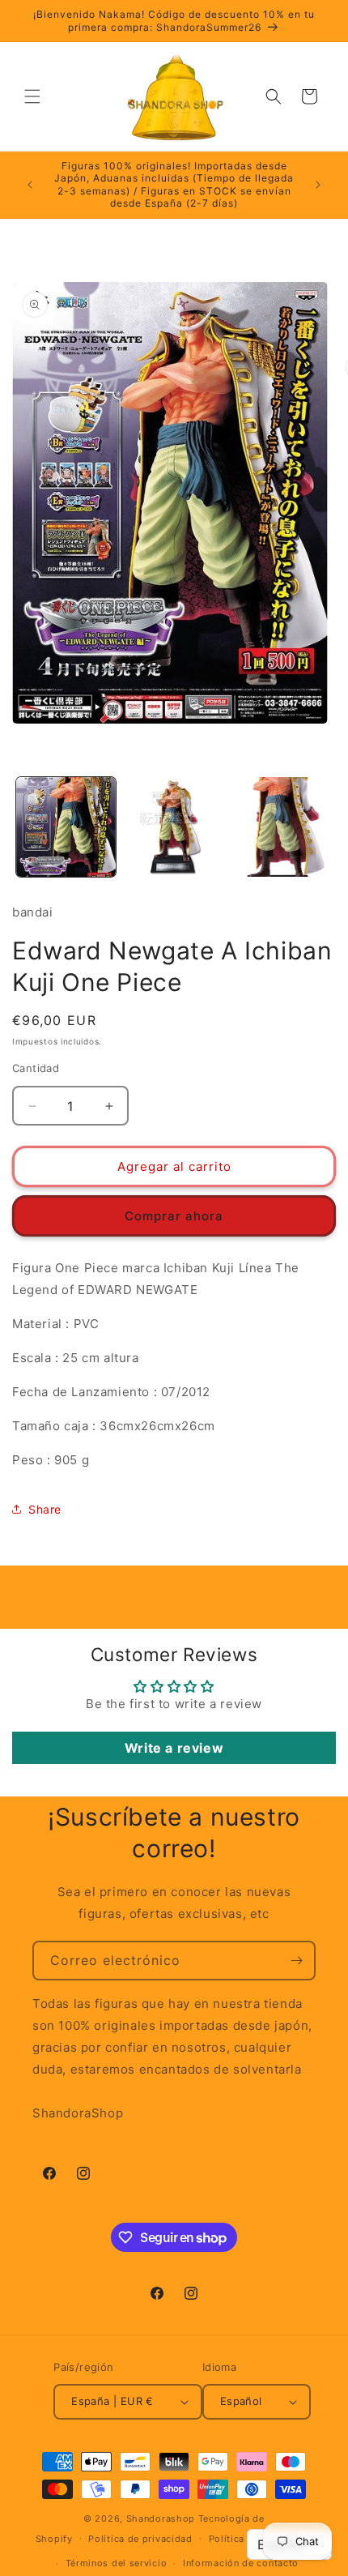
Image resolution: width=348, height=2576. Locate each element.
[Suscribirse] (296, 1961)
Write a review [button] (174, 1748)
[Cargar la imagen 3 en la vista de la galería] (280, 827)
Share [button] (45, 1509)
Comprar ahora (174, 1216)
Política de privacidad (140, 2539)
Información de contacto (241, 2563)
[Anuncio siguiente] (318, 185)
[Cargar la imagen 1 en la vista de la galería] (66, 827)
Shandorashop (161, 2518)
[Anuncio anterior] (30, 185)
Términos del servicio (117, 2563)
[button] (32, 96)
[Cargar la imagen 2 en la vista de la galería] (174, 827)
